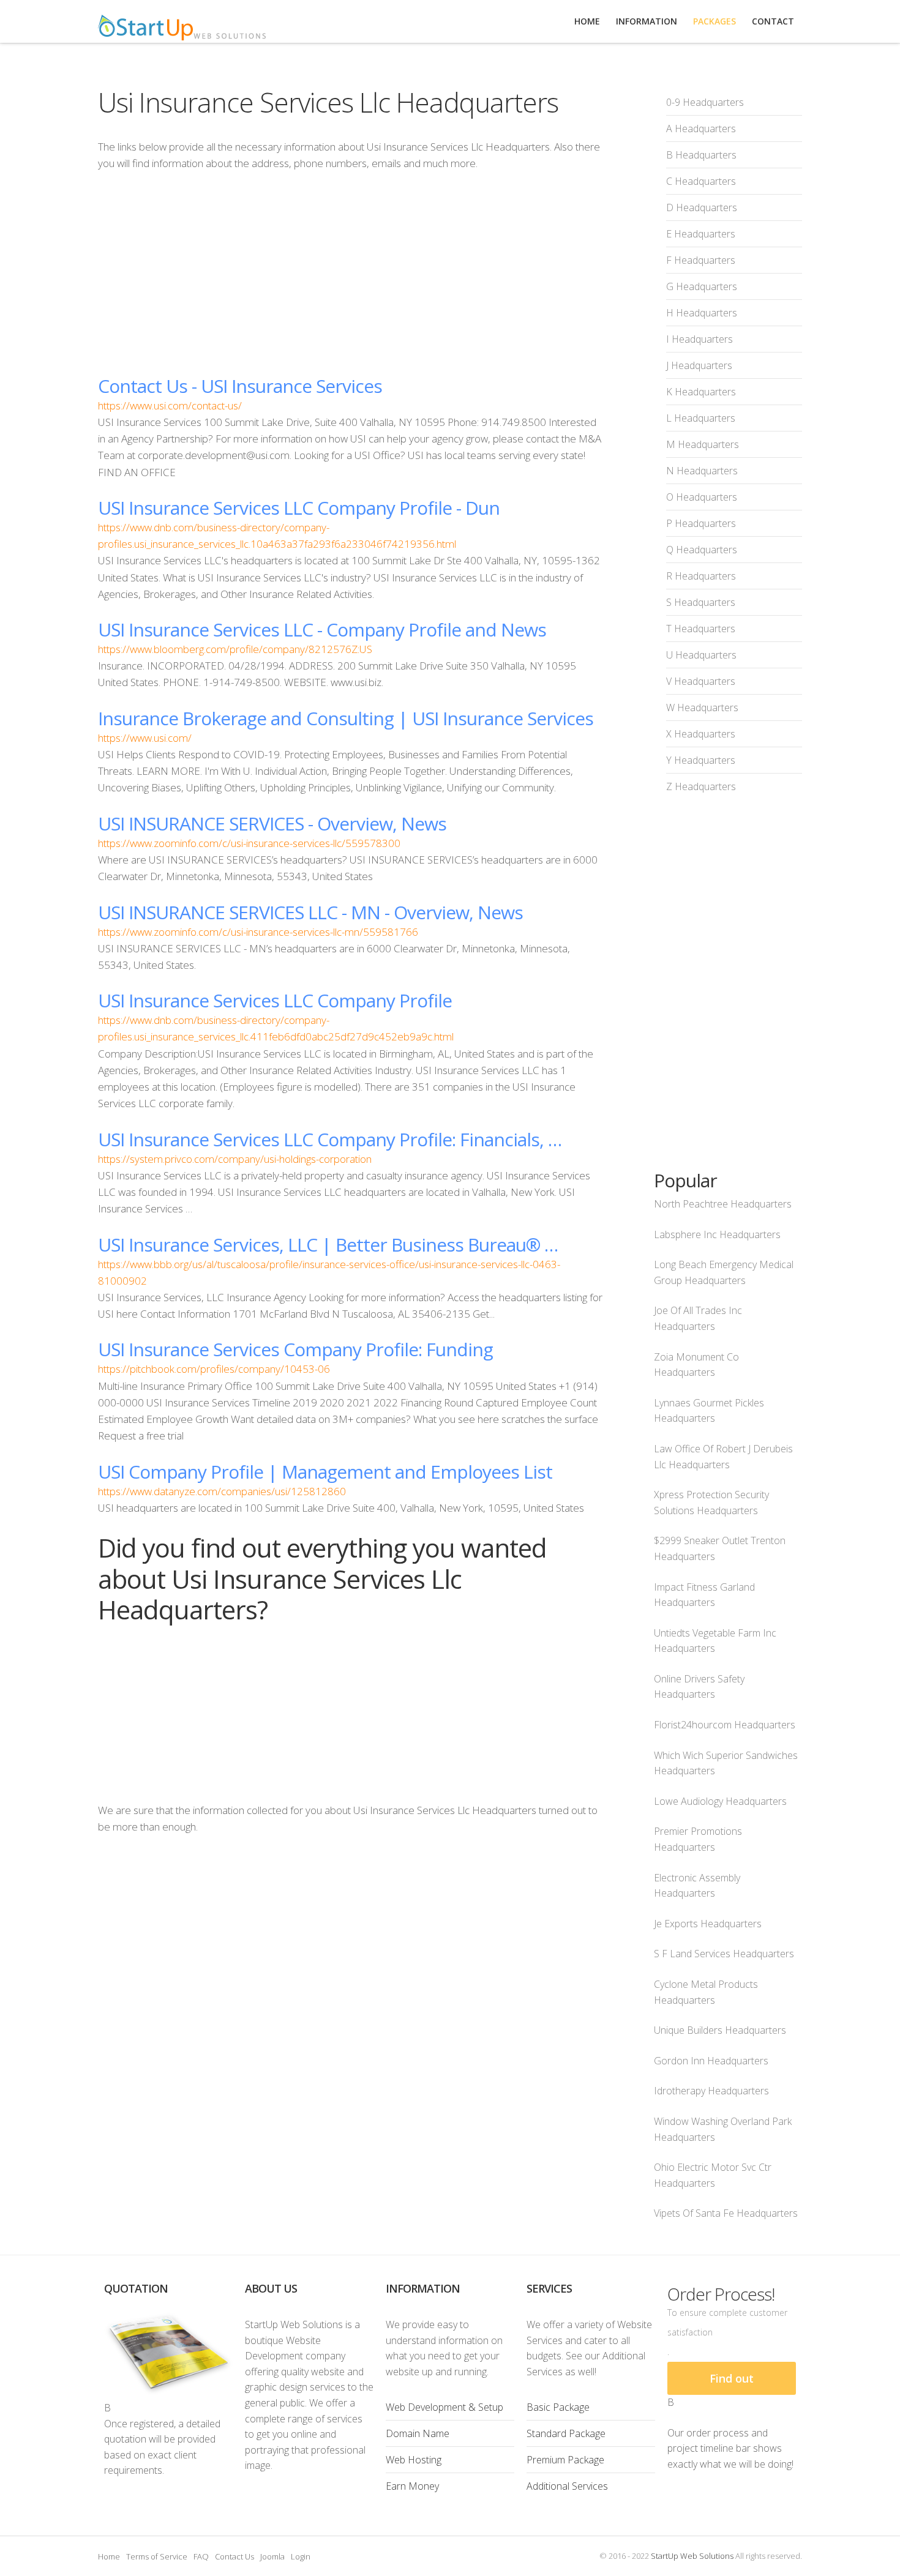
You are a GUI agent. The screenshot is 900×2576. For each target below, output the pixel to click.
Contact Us (234, 2556)
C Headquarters (701, 181)
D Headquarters (702, 207)
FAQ (201, 2556)
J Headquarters (699, 365)
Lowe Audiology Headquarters (720, 1801)
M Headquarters (703, 444)
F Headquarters (701, 260)
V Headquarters (701, 681)
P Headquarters (701, 523)
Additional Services (567, 2486)
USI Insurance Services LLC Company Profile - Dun (299, 508)
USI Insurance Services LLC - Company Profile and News (322, 629)
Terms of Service (157, 2556)
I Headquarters (699, 339)
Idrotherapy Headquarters (711, 2091)
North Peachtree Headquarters (723, 1204)
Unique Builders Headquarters (720, 2030)
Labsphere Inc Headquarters (717, 1234)
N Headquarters (702, 471)
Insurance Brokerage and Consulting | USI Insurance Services (346, 718)
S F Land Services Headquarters (724, 1954)
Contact (773, 21)
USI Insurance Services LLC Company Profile (275, 1000)
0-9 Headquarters (705, 102)
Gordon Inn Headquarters (711, 2061)
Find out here (732, 2383)
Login (301, 2556)
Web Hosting (414, 2460)
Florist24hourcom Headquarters (725, 1725)
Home (109, 2556)
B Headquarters (701, 155)
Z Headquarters (701, 786)
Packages (714, 21)
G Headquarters (702, 286)
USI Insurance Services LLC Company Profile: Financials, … (330, 1139)
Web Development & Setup (444, 2407)
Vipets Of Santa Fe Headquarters (726, 2213)
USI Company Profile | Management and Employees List (325, 1472)
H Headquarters (702, 313)
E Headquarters (701, 234)
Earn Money (412, 2486)
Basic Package (558, 2407)
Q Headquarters (702, 550)
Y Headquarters (701, 760)
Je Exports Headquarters (708, 1924)
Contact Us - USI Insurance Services (240, 386)
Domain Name (418, 2433)
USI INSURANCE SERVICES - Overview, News (272, 823)
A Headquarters (701, 129)
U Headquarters (701, 655)
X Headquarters (701, 734)
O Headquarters (702, 497)
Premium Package (565, 2460)
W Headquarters (702, 707)
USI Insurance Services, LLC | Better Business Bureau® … (328, 1245)
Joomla (272, 2556)
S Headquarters (701, 602)
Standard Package (566, 2433)
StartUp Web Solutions (692, 2556)
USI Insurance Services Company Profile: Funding (295, 1349)
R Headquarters (701, 576)
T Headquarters (701, 629)
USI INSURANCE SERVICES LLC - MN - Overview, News (310, 912)
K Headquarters (701, 392)
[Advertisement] (351, 273)
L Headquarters (701, 418)
